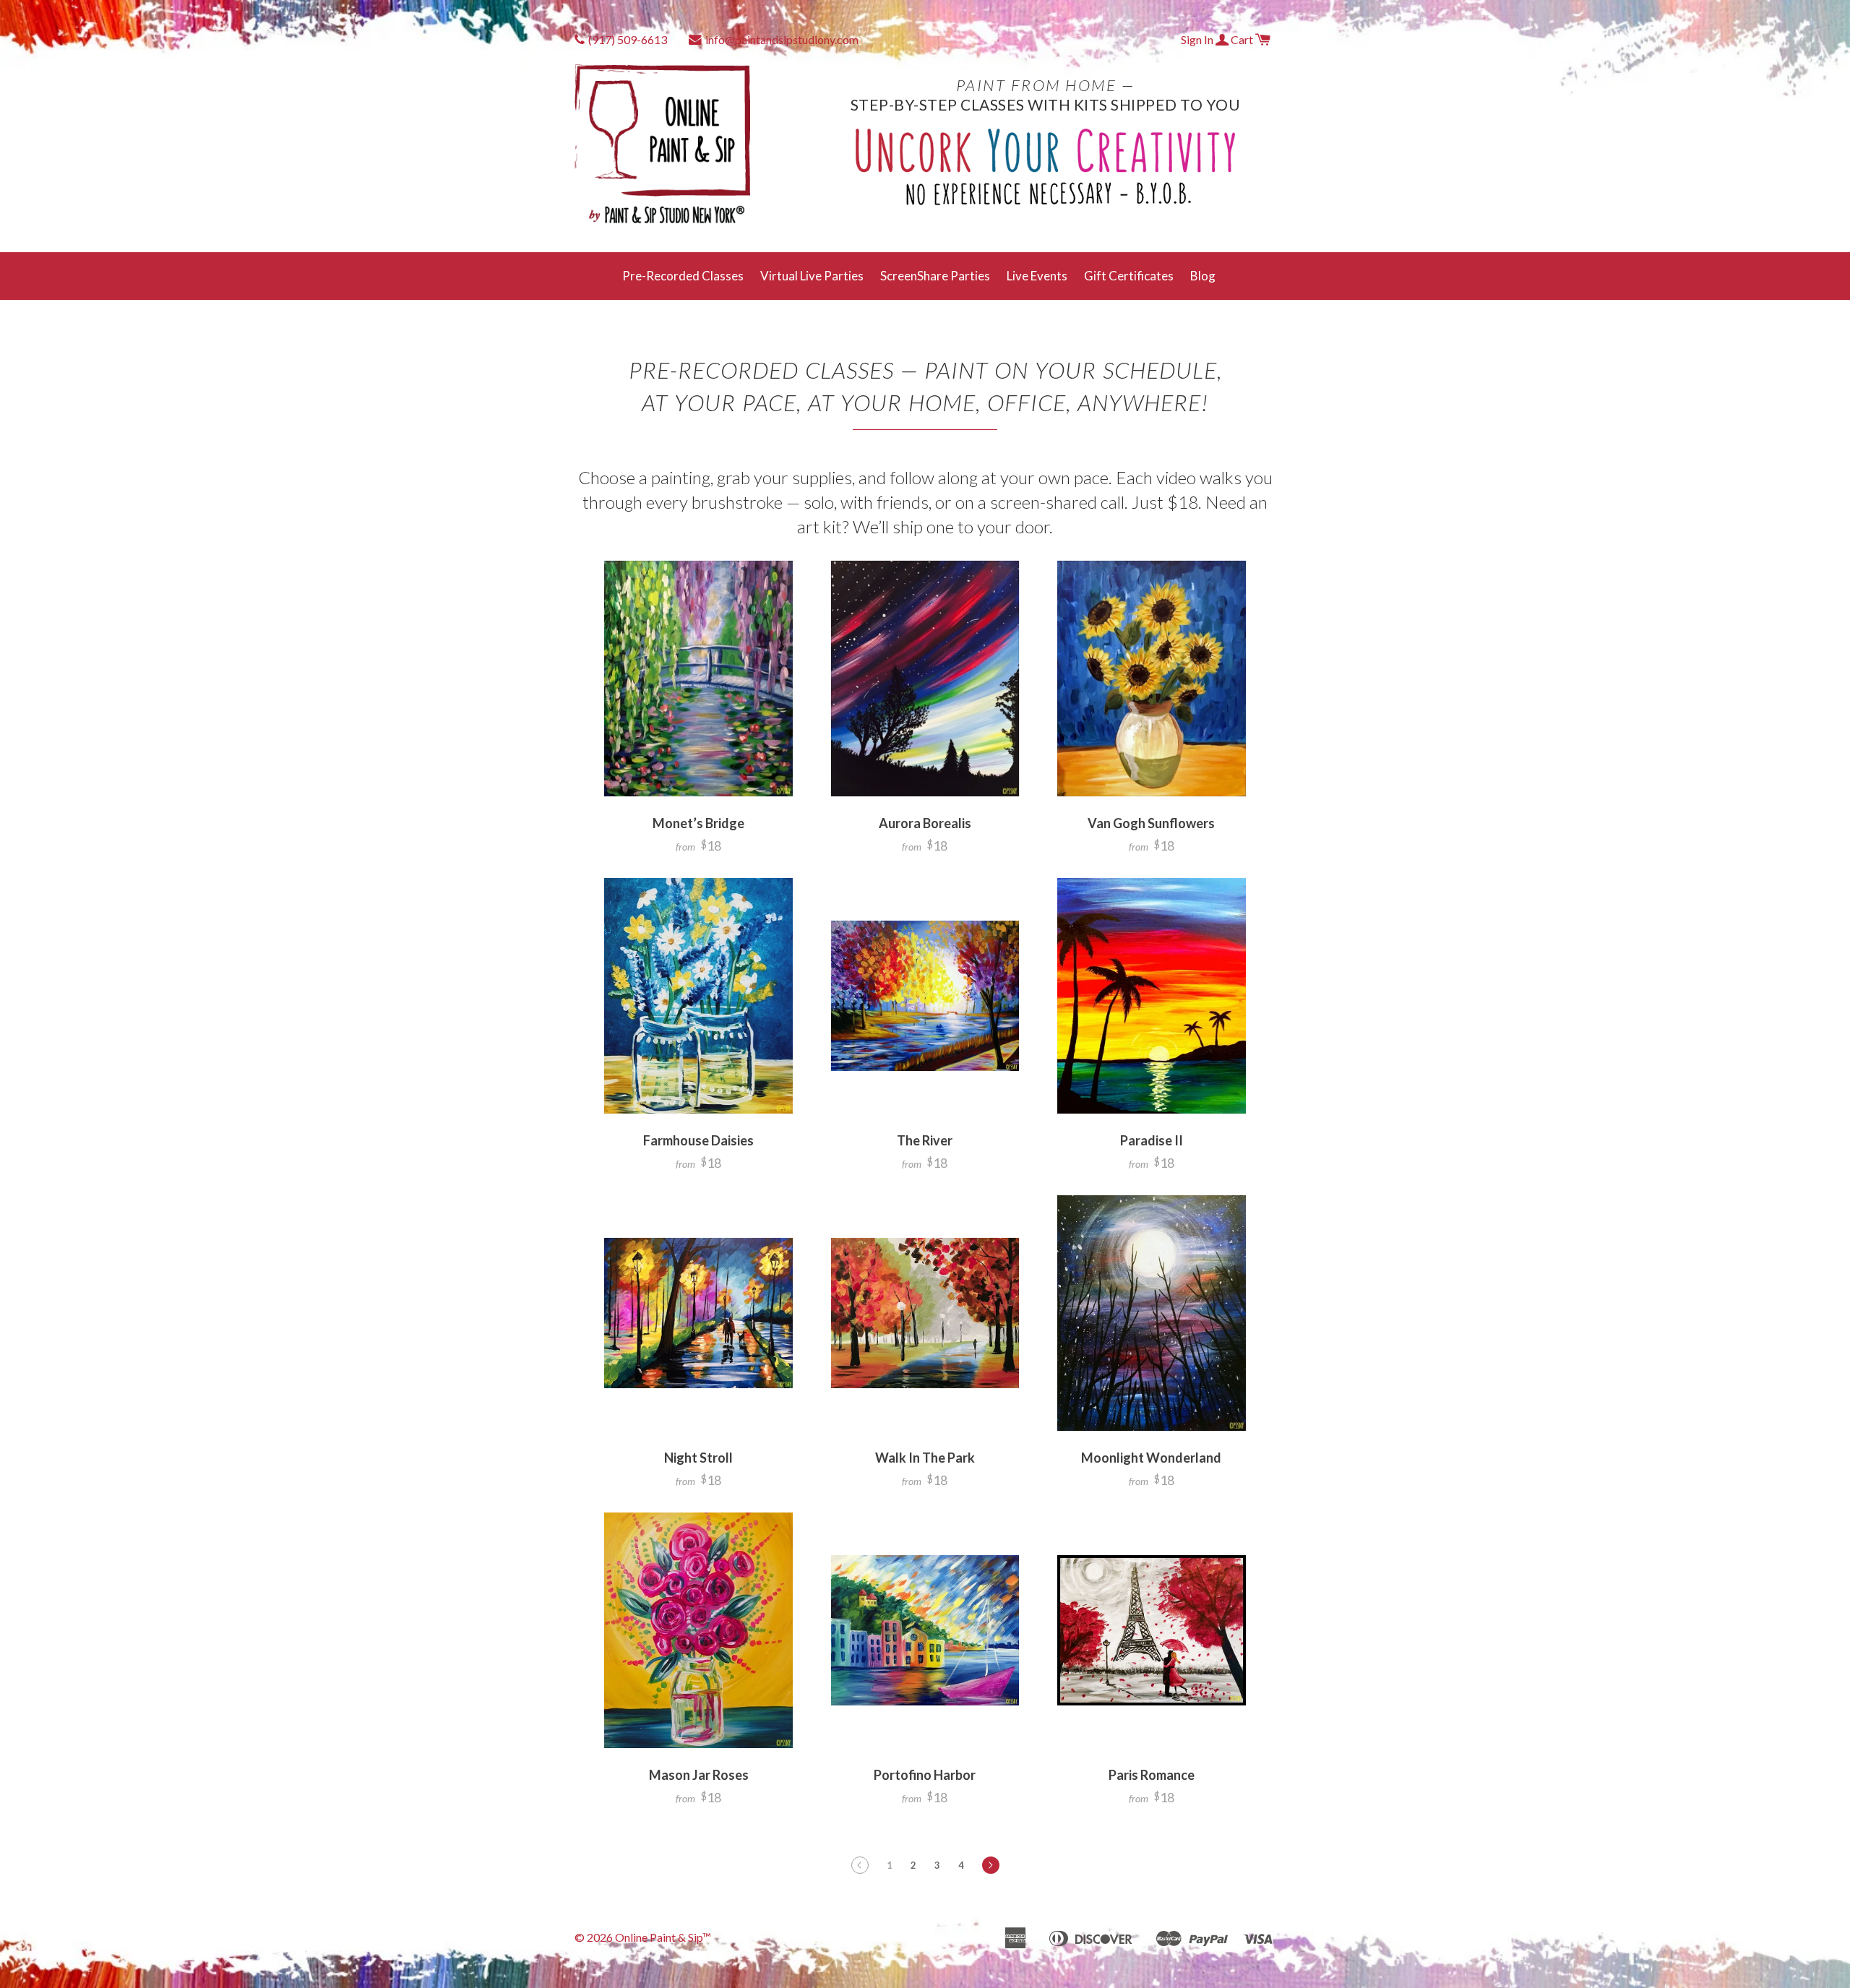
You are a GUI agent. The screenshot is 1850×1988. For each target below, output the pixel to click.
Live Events (1037, 276)
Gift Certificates (1129, 276)
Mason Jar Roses (699, 1775)
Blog (1203, 276)
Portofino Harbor (925, 1775)
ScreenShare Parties (935, 276)
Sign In (1198, 39)
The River (925, 1140)
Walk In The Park (925, 1458)
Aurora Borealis (925, 823)
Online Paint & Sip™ (663, 1937)
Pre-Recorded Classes (683, 276)
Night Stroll (698, 1458)
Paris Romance (1152, 1775)
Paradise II (1152, 1140)
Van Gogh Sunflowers (1151, 823)
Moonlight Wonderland (1151, 1458)
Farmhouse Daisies (698, 1140)
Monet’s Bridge (698, 823)
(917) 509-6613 (628, 39)
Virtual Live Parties (812, 276)
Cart (1243, 39)
